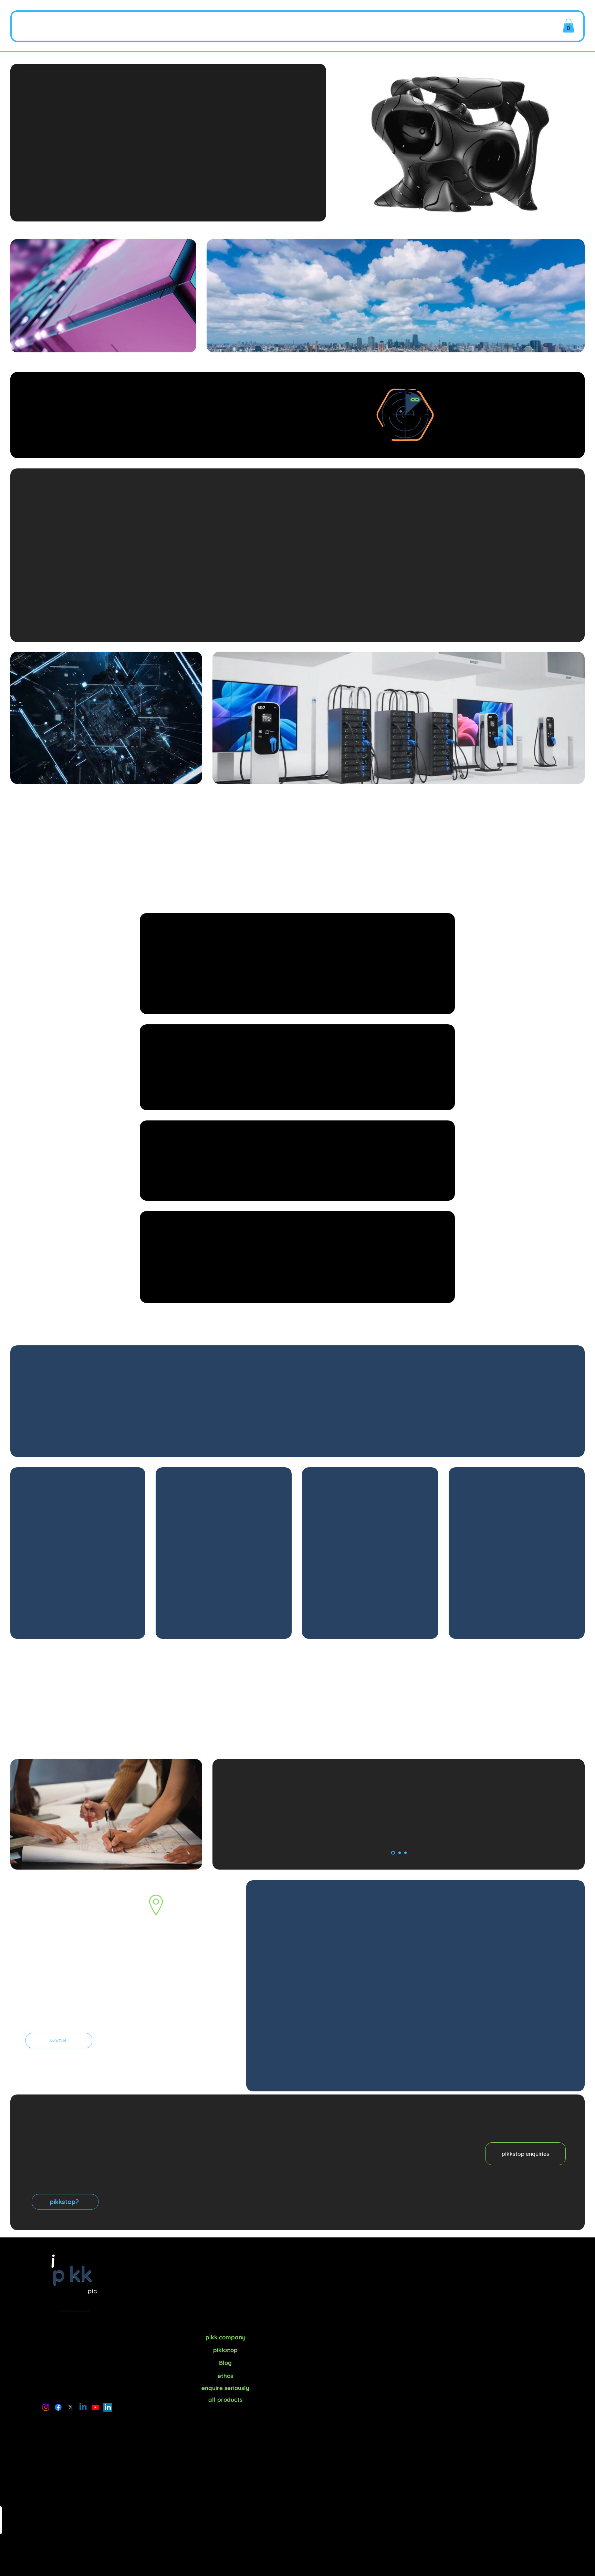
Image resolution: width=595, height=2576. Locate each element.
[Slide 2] (400, 1853)
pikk (63, 26)
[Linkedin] (83, 2407)
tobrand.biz (399, 1842)
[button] (335, 26)
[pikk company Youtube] (95, 2407)
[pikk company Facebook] (58, 2407)
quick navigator (432, 2319)
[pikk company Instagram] (46, 2407)
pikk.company (342, 2265)
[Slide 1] (393, 1853)
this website (225, 2319)
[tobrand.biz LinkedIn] (108, 2407)
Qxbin (403, 955)
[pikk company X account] (71, 2407)
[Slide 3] (405, 1853)
